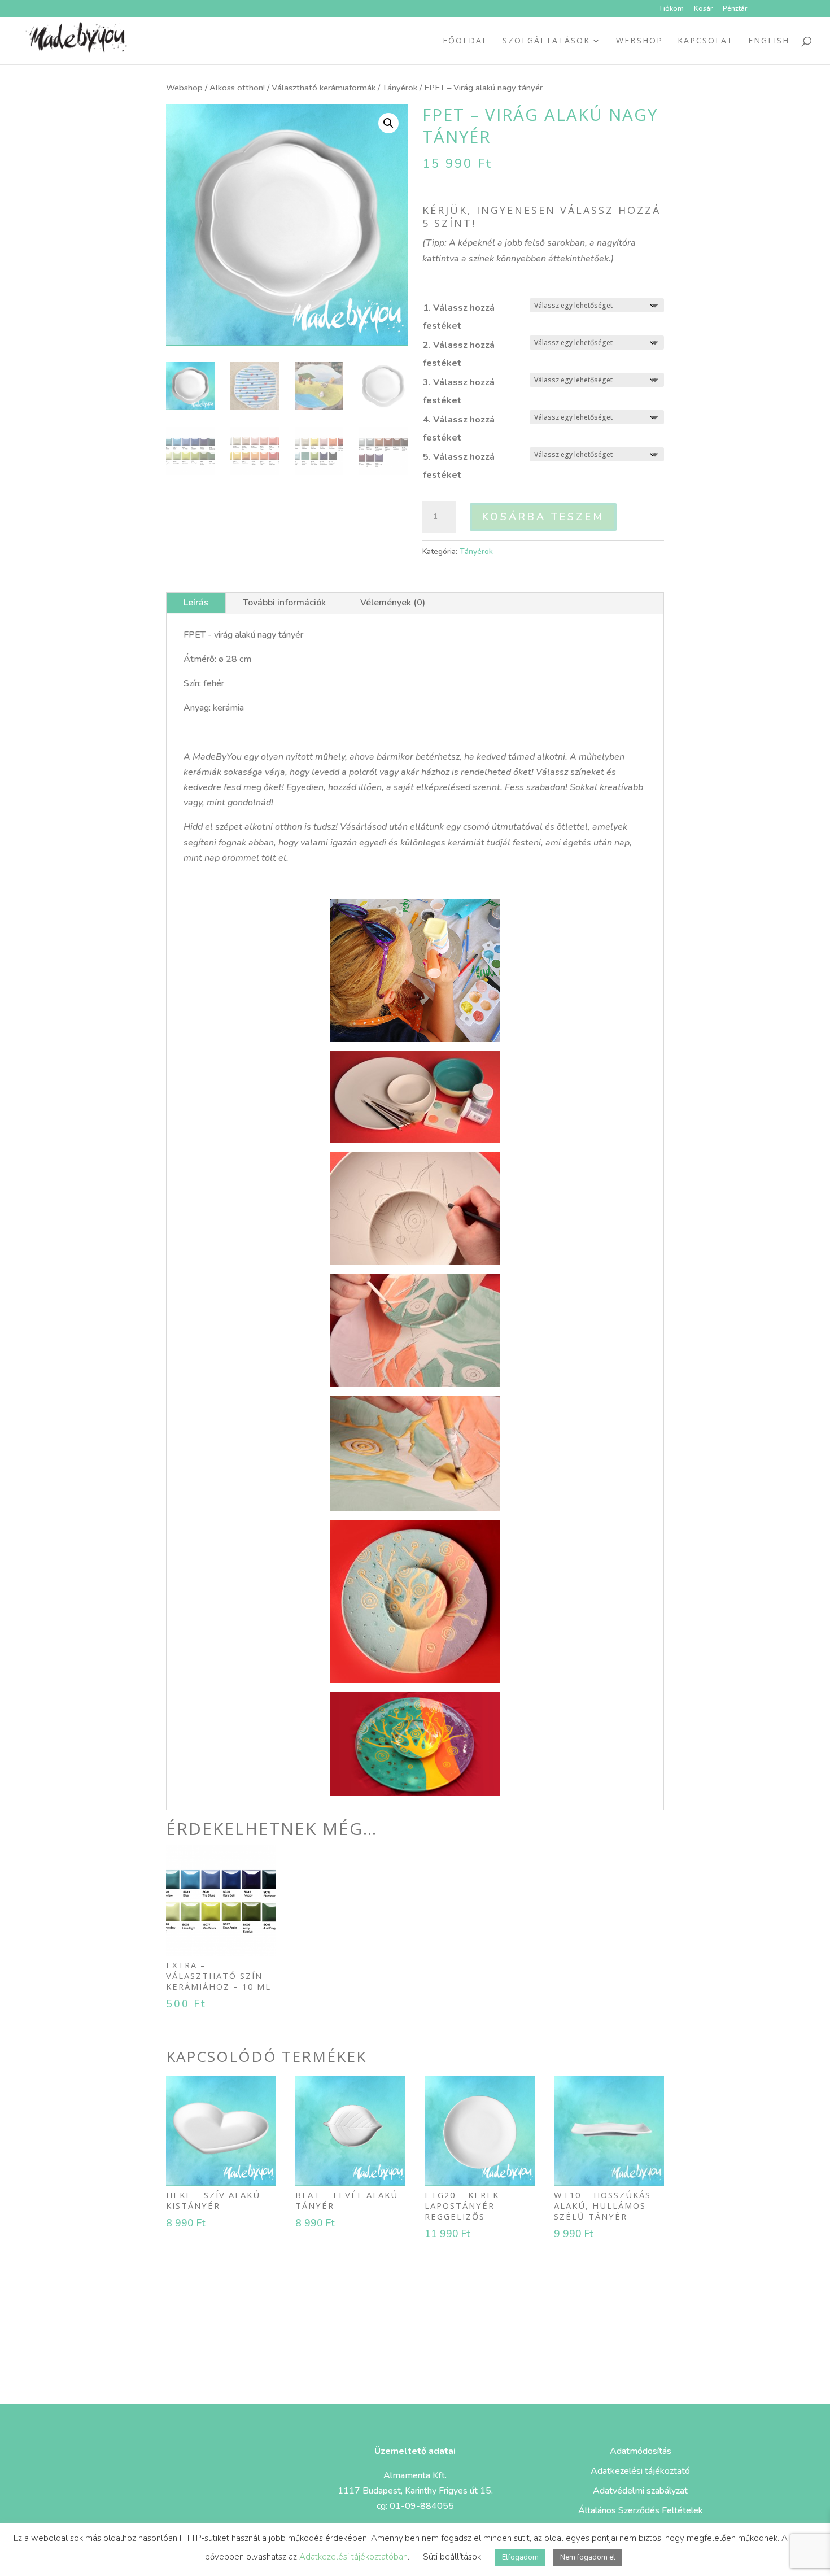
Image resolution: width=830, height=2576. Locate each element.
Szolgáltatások (546, 41)
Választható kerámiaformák (324, 88)
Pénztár (735, 9)
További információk (284, 603)
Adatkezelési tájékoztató (640, 2471)
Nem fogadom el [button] (588, 2557)
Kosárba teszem (543, 517)
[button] (388, 123)
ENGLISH (769, 41)
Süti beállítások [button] (452, 2557)
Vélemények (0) (393, 603)
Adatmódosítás (641, 2451)
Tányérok (400, 88)
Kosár (703, 9)
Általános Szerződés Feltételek (641, 2510)
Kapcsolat (705, 41)
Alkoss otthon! (237, 88)
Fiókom (672, 9)
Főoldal (465, 41)
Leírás (196, 603)
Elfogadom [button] (520, 2557)
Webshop (639, 41)
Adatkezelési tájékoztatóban (353, 2557)
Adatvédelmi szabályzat (640, 2491)
